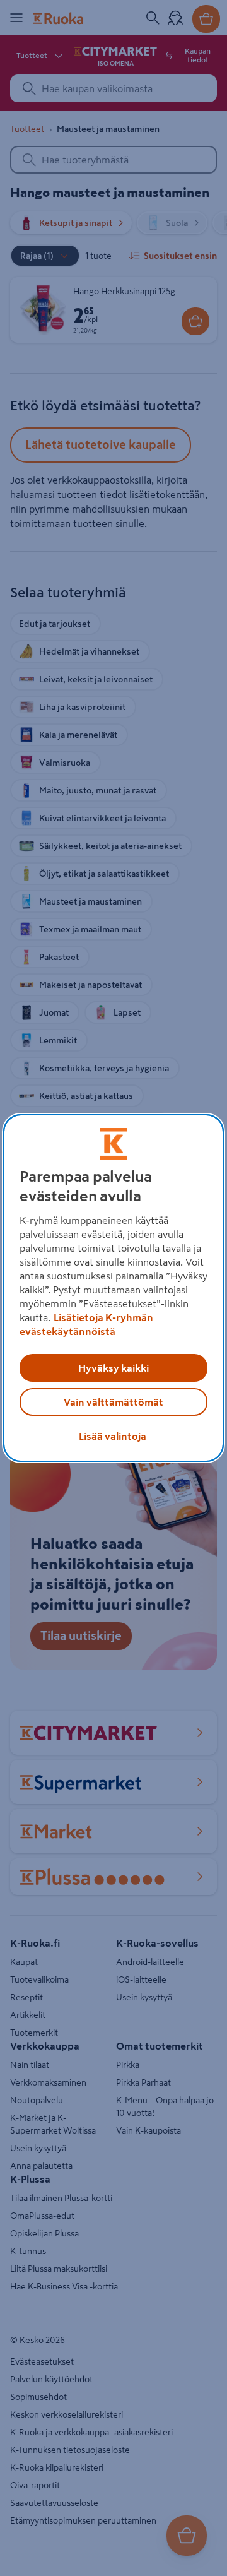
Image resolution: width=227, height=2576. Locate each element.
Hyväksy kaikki (113, 1368)
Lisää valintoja (113, 1436)
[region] (113, 1288)
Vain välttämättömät (113, 1402)
